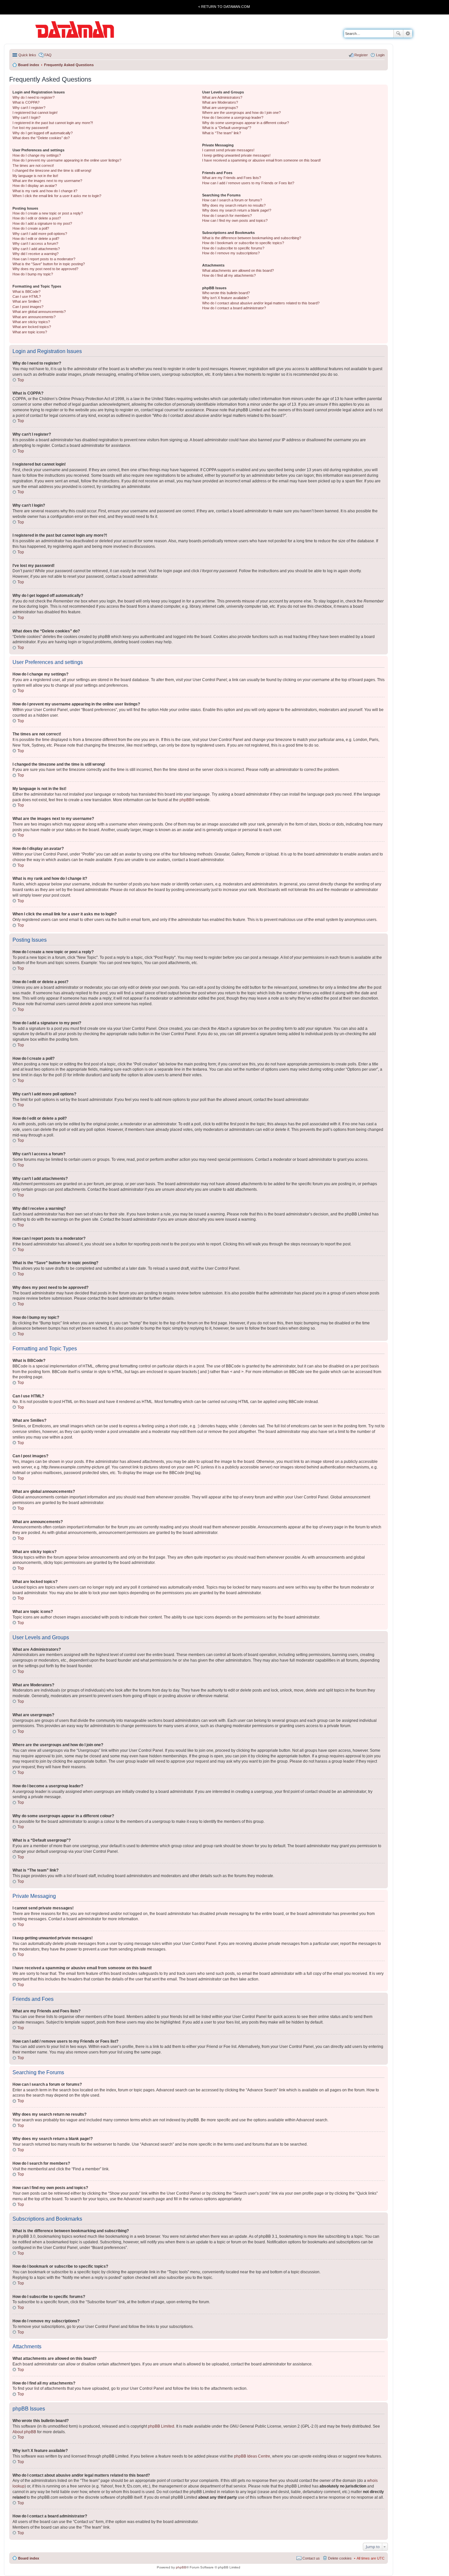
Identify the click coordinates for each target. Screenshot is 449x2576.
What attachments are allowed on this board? (238, 270)
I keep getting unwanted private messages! (236, 155)
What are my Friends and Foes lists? (232, 178)
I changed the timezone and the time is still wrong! (52, 170)
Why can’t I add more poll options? (40, 234)
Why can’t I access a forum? (35, 243)
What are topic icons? (30, 332)
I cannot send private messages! (228, 150)
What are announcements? (34, 317)
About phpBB (24, 2432)
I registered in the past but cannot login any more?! (53, 123)
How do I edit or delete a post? (37, 218)
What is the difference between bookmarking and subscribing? (252, 238)
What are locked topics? (32, 327)
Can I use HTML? (27, 296)
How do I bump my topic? (33, 274)
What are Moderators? (220, 102)
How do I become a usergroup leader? (233, 117)
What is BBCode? (26, 292)
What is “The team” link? (222, 133)
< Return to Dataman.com (224, 7)
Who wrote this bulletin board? (226, 293)
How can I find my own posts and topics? (235, 220)
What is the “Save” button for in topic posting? (49, 264)
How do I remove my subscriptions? (231, 253)
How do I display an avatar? (35, 186)
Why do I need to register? (34, 97)
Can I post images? (28, 307)
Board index (29, 2558)
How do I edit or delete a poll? (36, 239)
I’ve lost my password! (30, 128)
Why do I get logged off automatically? (43, 133)
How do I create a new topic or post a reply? (48, 213)
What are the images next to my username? (47, 181)
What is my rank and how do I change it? (45, 191)
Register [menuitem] (361, 55)
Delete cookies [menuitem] (340, 2558)
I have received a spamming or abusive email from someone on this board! (261, 160)
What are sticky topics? (31, 322)
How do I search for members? (227, 216)
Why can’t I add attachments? (36, 249)
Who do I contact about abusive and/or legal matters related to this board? (261, 303)
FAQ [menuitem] (48, 55)
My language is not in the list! (35, 176)
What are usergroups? (220, 108)
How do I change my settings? (37, 155)
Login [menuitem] (380, 55)
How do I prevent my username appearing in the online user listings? (67, 160)
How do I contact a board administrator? (234, 308)
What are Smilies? (27, 301)
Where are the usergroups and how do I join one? (241, 113)
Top (21, 380)
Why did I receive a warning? (35, 254)
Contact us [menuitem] (311, 2558)
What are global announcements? (39, 312)
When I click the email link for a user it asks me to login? (57, 196)
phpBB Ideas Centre (252, 2456)
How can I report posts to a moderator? (44, 259)
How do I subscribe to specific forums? (233, 248)
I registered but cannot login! (35, 113)
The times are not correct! (33, 166)
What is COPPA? (26, 102)
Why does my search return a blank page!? (237, 210)
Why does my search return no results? (234, 205)
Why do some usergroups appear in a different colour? (246, 123)
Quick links (27, 55)
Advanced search (408, 34)
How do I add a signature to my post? (42, 223)
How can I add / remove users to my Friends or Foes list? (248, 183)
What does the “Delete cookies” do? (41, 138)
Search (398, 34)
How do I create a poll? (31, 228)
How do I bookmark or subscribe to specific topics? (243, 243)
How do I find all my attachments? (229, 275)
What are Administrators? (222, 97)
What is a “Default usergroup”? (227, 128)
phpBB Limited (161, 2426)
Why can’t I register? (29, 108)
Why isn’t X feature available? (225, 298)
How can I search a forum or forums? (232, 200)
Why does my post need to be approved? (45, 269)
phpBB (186, 800)
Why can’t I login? (26, 117)
